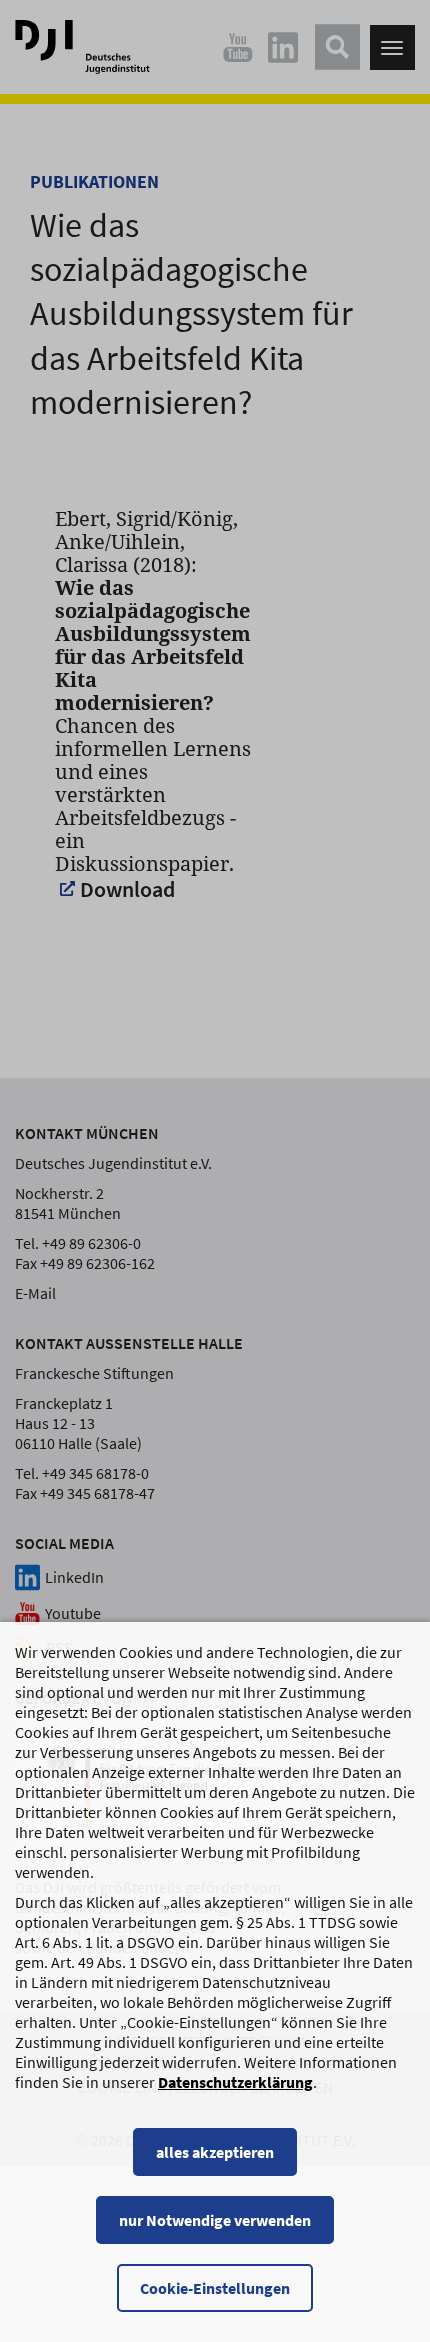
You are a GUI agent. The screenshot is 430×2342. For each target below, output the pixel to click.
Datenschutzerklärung (235, 2082)
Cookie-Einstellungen (215, 2288)
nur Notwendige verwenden (215, 2220)
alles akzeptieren (215, 2152)
